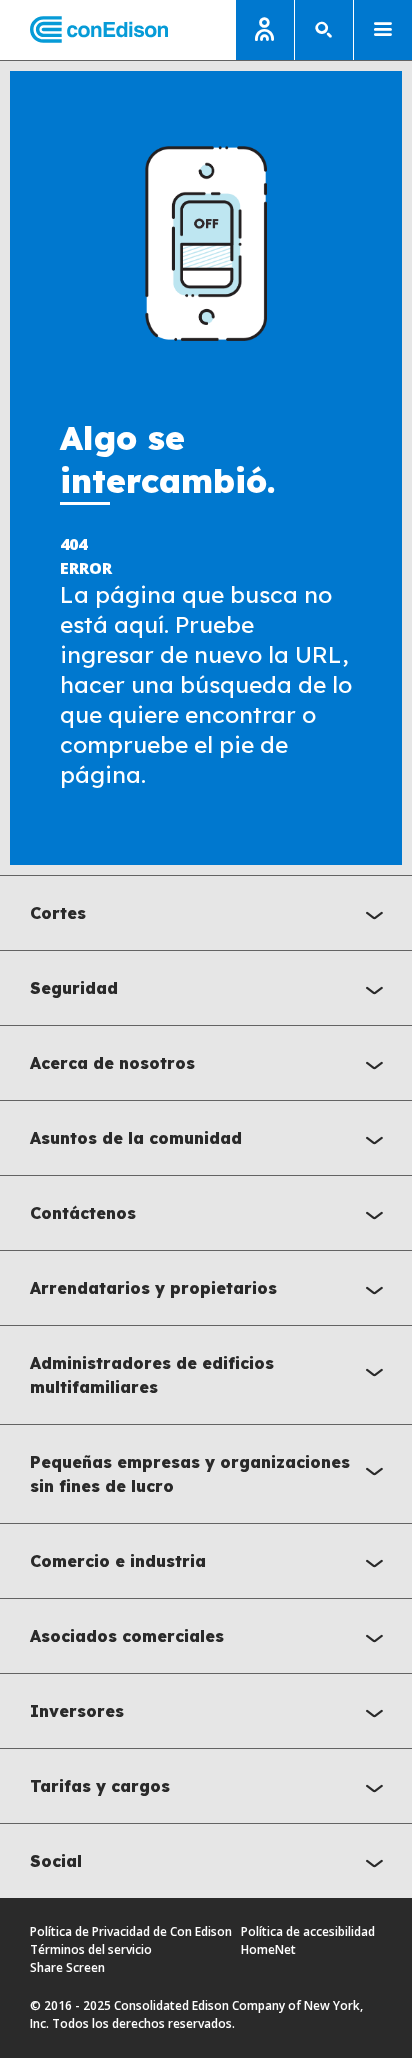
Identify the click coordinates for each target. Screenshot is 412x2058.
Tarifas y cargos (100, 1786)
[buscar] (324, 30)
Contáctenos (83, 1213)
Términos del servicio (91, 1949)
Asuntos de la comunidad (136, 1138)
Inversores (77, 1711)
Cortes (58, 913)
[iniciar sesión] (265, 30)
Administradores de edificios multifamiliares (152, 1375)
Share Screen (67, 1967)
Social (56, 1861)
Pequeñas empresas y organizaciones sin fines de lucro (190, 1474)
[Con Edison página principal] (84, 30)
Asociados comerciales (127, 1636)
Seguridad (74, 988)
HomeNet (268, 1949)
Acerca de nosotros (112, 1063)
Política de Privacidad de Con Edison (131, 1931)
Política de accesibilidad (308, 1931)
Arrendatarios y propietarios (153, 1288)
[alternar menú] (383, 30)
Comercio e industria (118, 1561)
